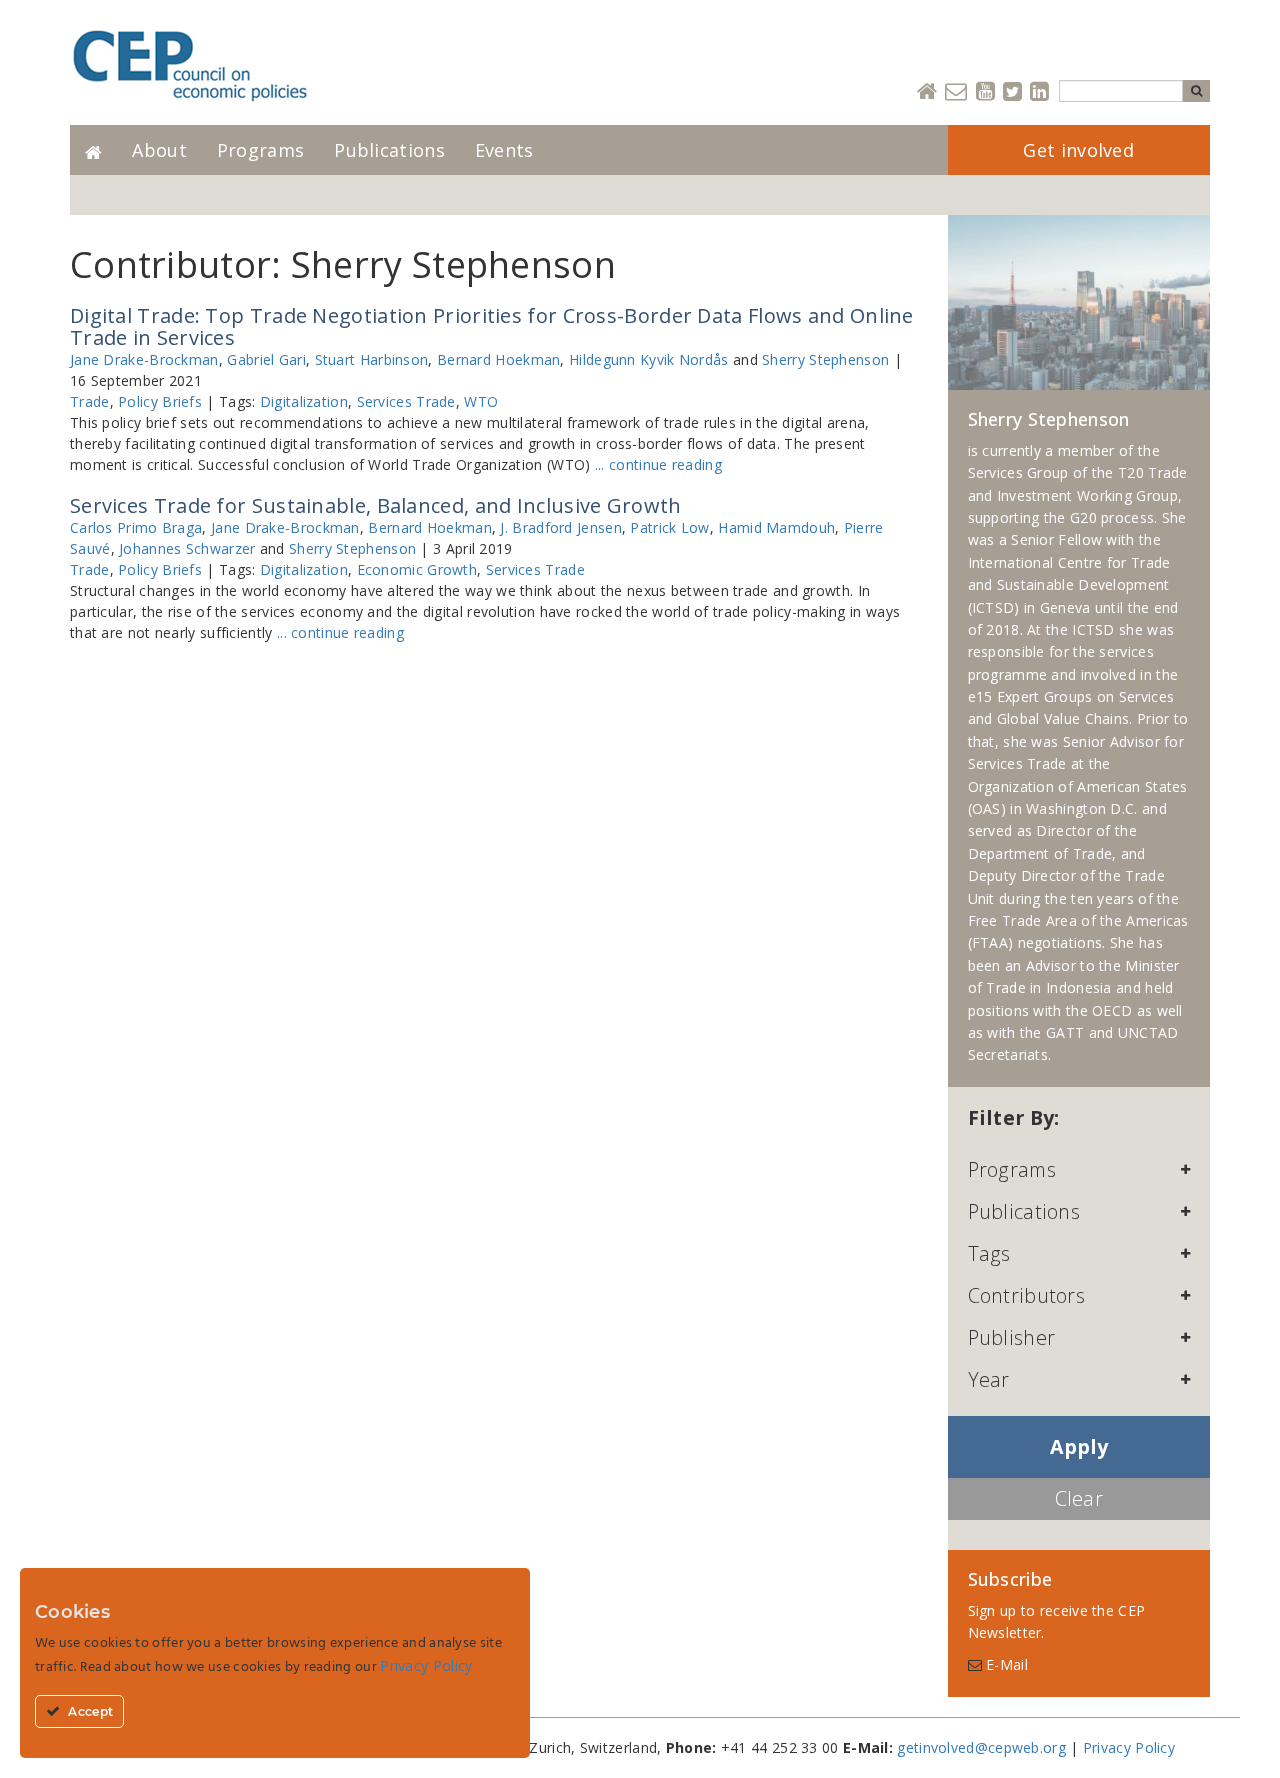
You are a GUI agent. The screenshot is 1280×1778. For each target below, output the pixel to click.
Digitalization (304, 401)
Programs (260, 150)
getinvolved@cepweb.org (981, 1747)
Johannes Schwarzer (187, 548)
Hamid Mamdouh (776, 527)
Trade (90, 401)
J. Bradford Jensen (560, 527)
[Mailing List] (956, 92)
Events (504, 150)
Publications (389, 150)
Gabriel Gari (266, 359)
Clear (1079, 1498)
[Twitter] (1012, 92)
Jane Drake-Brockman (144, 359)
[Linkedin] (1039, 92)
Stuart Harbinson (372, 359)
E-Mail (1005, 1664)
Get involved (1078, 150)
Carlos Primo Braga (136, 527)
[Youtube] (985, 92)
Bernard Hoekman (499, 359)
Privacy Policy (1129, 1747)
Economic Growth (417, 569)
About (159, 150)
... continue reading (658, 464)
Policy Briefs (160, 401)
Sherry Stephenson (825, 359)
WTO (481, 401)
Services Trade (406, 401)
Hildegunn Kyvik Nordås (649, 359)
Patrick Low (669, 527)
